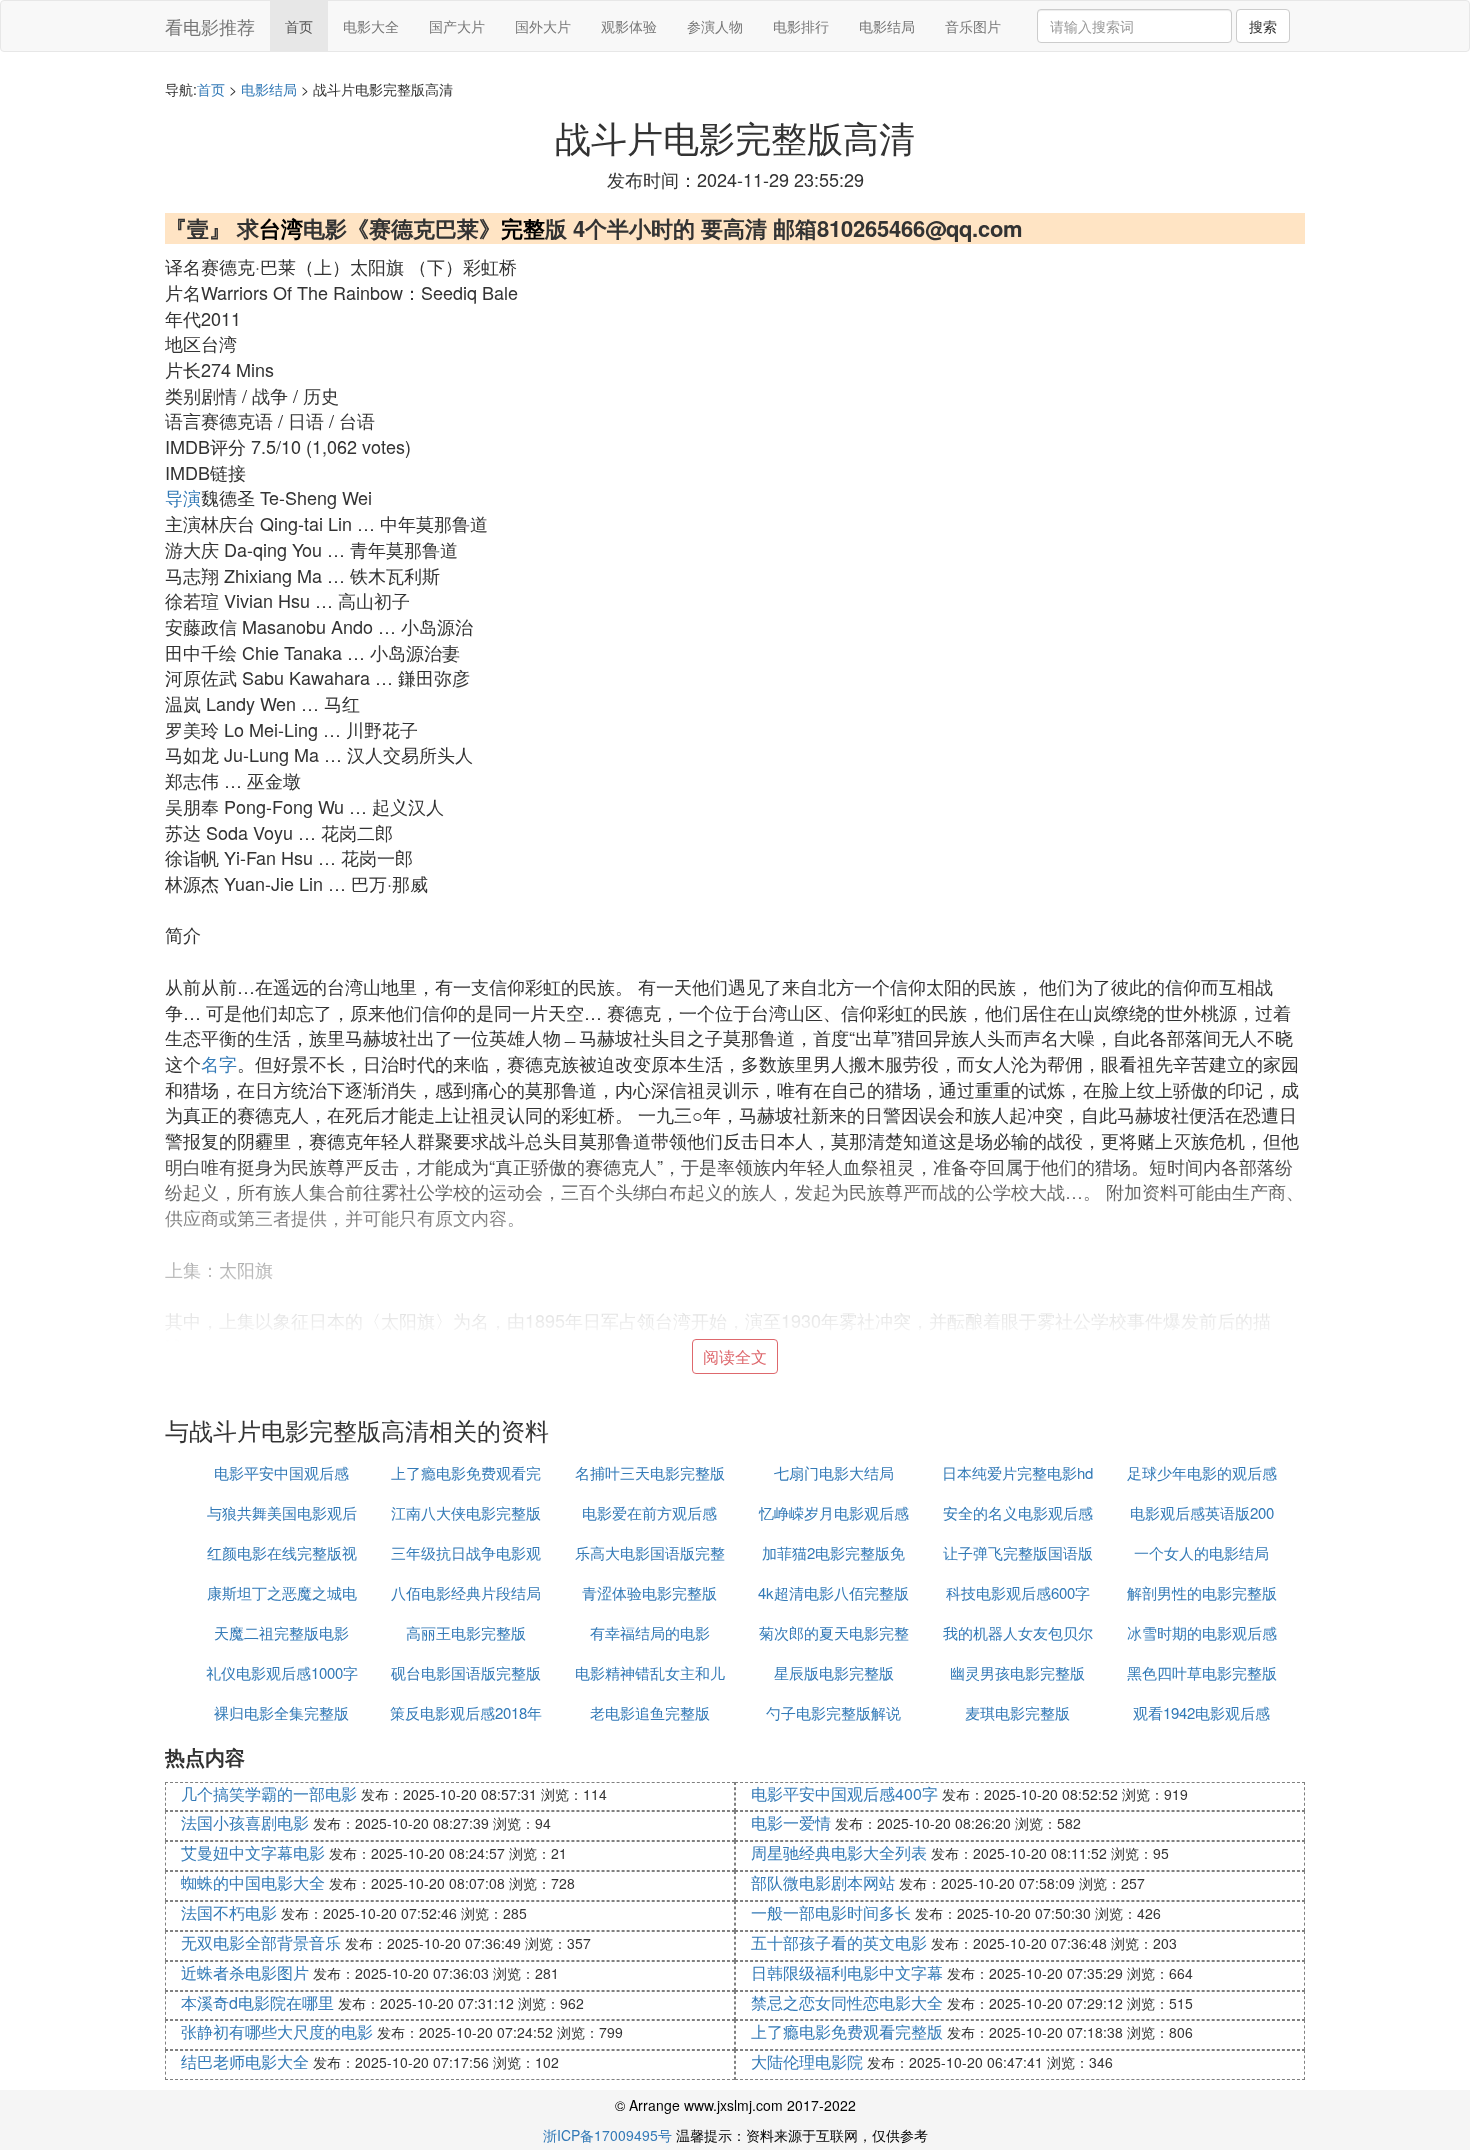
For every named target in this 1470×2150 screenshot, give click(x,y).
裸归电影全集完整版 (281, 1712)
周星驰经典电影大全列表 (839, 1852)
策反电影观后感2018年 (466, 1712)
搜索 (1263, 26)
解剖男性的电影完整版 (1202, 1592)
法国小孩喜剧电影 (245, 1822)
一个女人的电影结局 (1201, 1552)
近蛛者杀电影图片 (245, 1972)
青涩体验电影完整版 (649, 1592)
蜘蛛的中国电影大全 (253, 1882)
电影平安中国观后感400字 (844, 1793)
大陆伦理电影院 (807, 2061)
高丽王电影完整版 (466, 1632)
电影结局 (887, 26)
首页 (299, 26)
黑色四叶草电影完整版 (1202, 1672)
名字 (219, 1063)
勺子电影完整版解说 (833, 1712)
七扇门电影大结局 (834, 1472)
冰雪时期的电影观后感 (1202, 1632)
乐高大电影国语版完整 (650, 1552)
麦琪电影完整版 (1017, 1712)
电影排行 (801, 26)
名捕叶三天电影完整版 (650, 1472)
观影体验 (629, 26)
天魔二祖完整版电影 (281, 1632)
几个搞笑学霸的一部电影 (269, 1793)
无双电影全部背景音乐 (261, 1942)
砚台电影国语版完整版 (466, 1672)
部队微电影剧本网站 (823, 1882)
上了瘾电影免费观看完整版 (847, 2031)
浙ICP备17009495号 (607, 2135)
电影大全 (371, 26)
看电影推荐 (210, 26)
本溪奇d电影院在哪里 (257, 2002)
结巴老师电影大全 (245, 2061)
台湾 (281, 228)
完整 (523, 228)
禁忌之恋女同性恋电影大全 (847, 2002)
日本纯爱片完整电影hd (1017, 1472)
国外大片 (543, 26)
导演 (183, 497)
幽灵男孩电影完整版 (1017, 1672)
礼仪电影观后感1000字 (282, 1672)
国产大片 (457, 26)
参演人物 (715, 26)
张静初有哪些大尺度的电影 (277, 2031)
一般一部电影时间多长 (831, 1912)
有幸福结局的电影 (650, 1632)
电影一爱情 (791, 1822)
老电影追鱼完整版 (650, 1712)
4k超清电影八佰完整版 (833, 1592)
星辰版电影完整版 (834, 1672)
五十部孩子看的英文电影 (839, 1942)
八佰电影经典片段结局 (466, 1592)
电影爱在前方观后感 (649, 1512)
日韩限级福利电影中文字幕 (847, 1972)
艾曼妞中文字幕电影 (253, 1852)
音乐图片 (973, 26)
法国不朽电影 (229, 1912)
